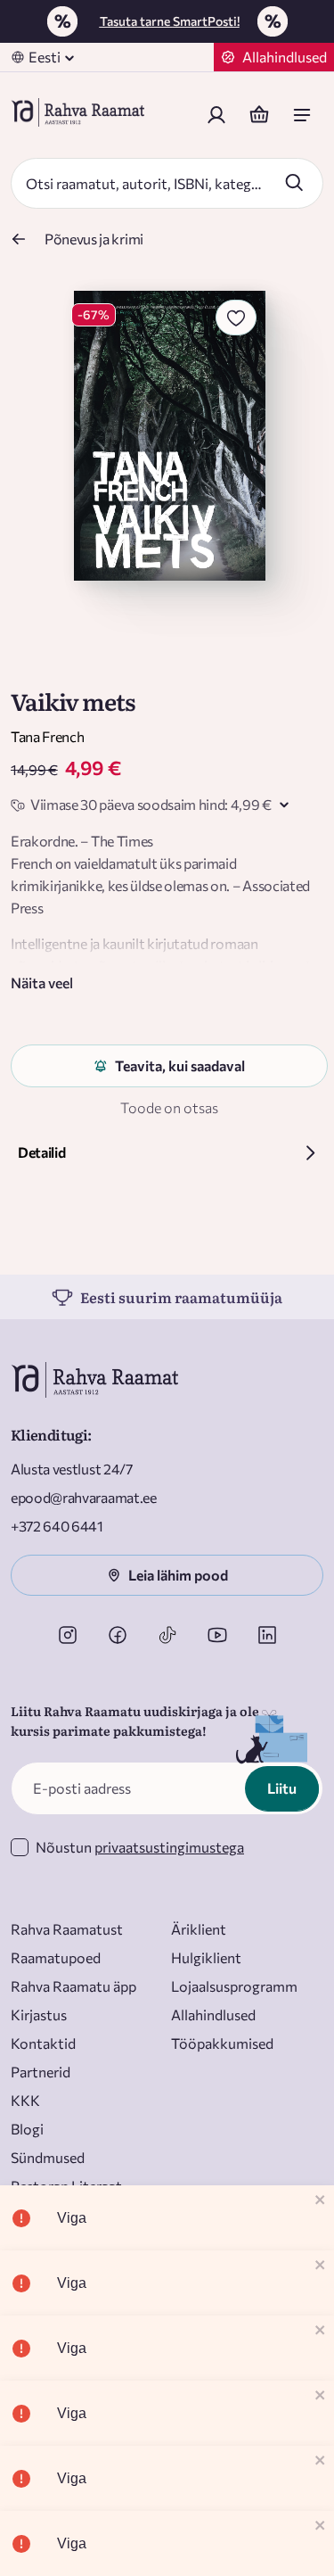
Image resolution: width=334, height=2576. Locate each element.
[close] (321, 2201)
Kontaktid (43, 2043)
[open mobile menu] (302, 115)
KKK (25, 2100)
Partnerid (41, 2072)
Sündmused (48, 2157)
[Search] (294, 182)
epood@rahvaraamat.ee (84, 1497)
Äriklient (199, 1929)
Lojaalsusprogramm (234, 1986)
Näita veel (42, 983)
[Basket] (259, 115)
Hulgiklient (206, 1957)
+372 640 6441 (57, 1526)
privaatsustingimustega (169, 1847)
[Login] (216, 115)
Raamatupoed (56, 1957)
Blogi (27, 2129)
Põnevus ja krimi (94, 239)
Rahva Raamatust (67, 1929)
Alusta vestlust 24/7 (72, 1469)
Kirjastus (39, 2015)
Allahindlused (213, 2015)
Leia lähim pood (178, 1575)
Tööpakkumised (222, 2043)
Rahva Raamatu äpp (73, 1986)
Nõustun (140, 1847)
